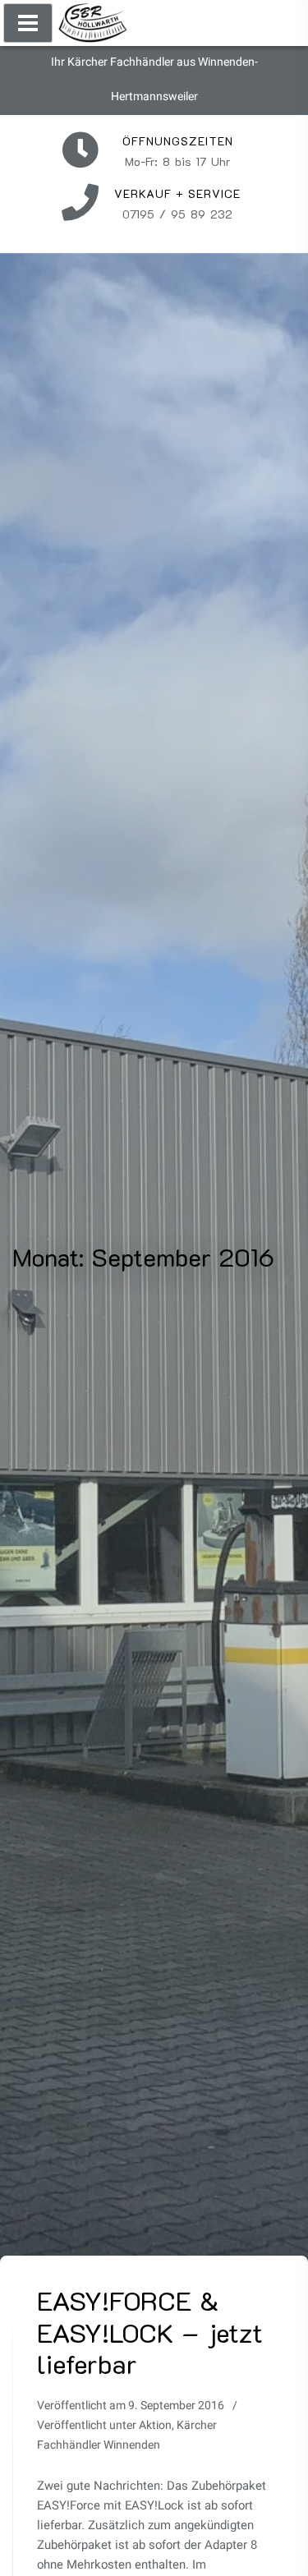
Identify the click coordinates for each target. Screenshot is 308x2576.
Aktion (155, 2425)
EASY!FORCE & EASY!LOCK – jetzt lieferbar (150, 2332)
